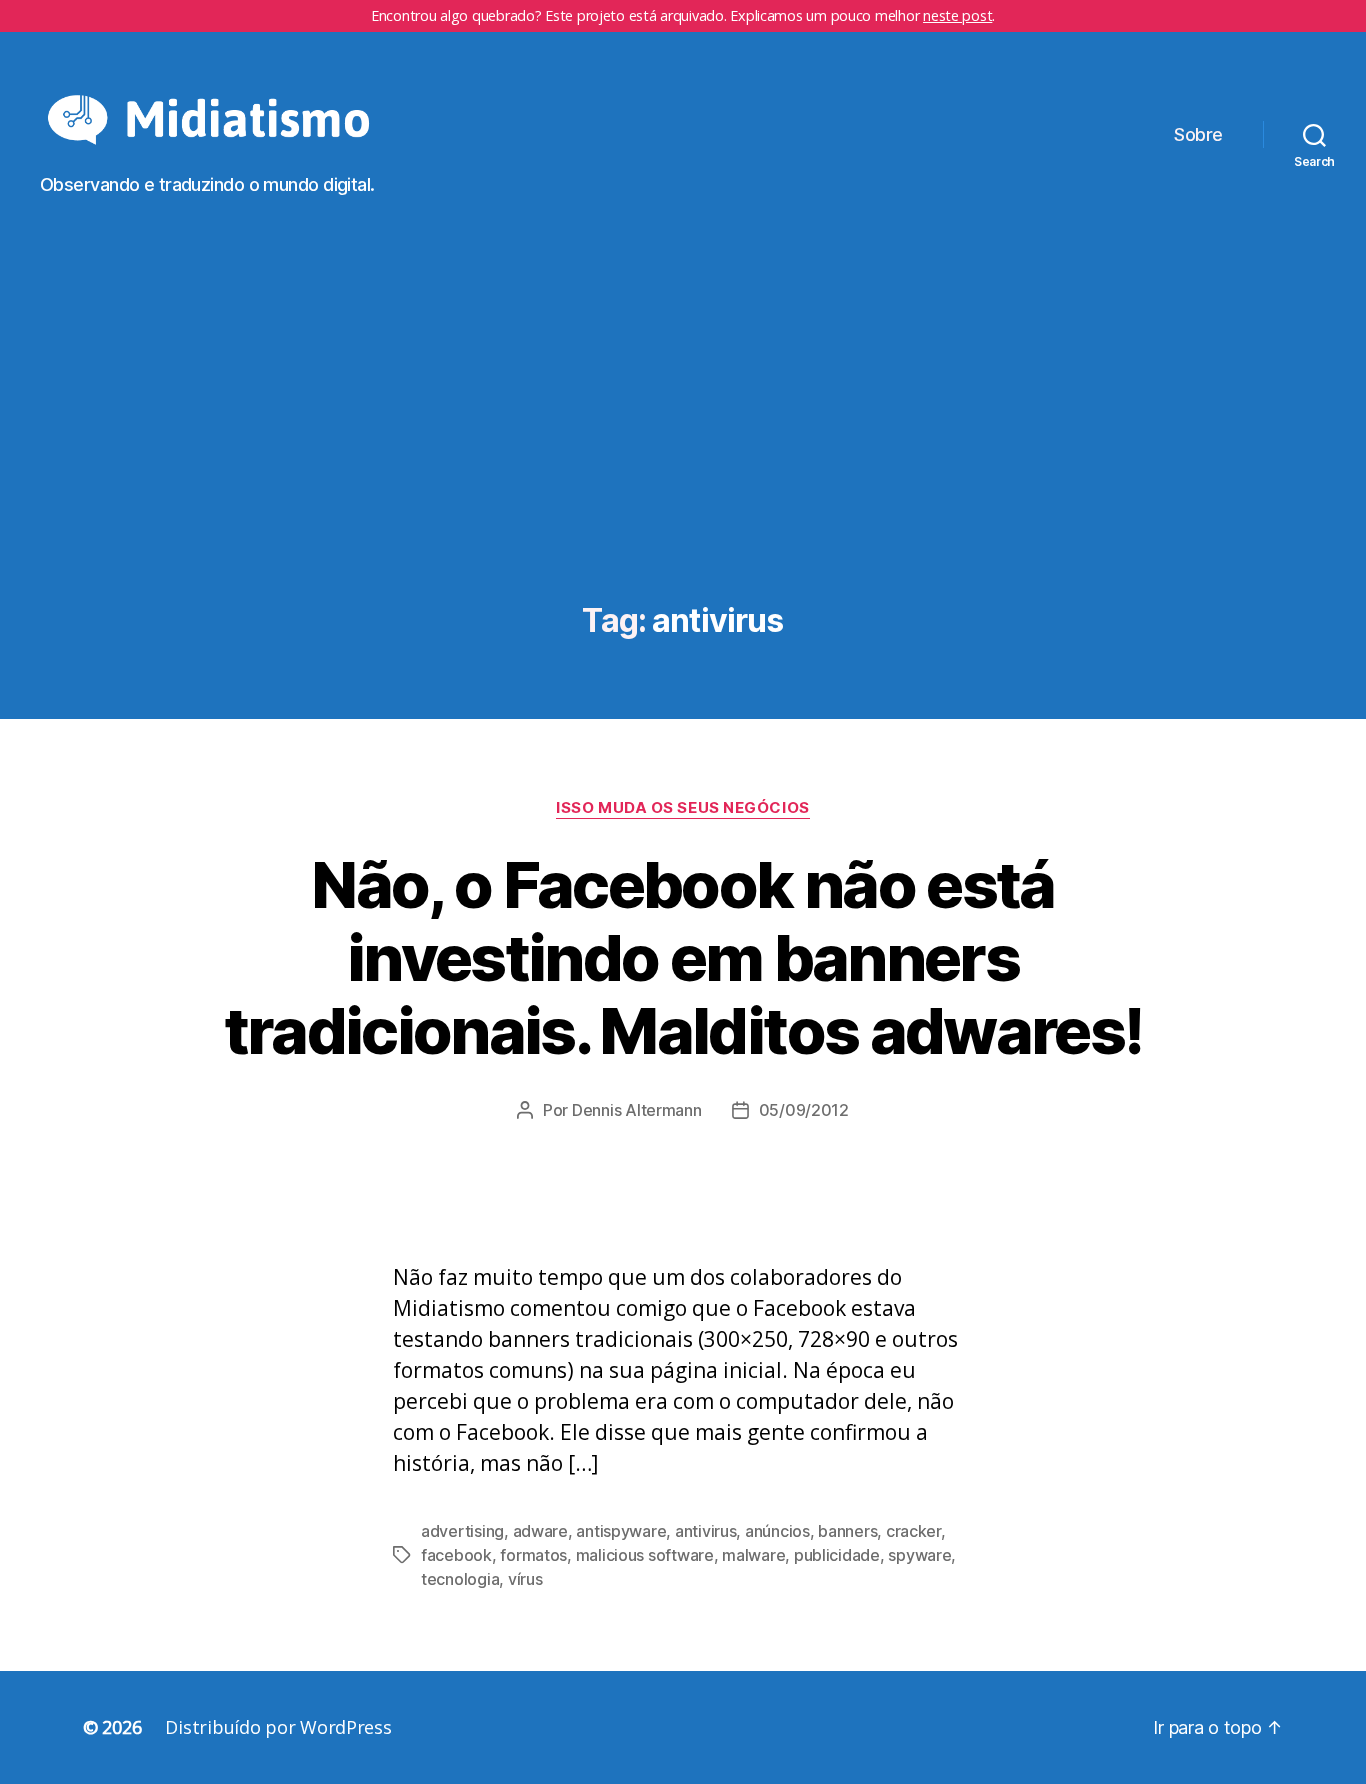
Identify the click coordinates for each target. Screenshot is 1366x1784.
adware (540, 1531)
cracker (913, 1531)
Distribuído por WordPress (278, 1727)
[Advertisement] (683, 453)
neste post (957, 15)
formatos (533, 1555)
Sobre (1198, 134)
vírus (525, 1579)
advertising (462, 1531)
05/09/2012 (804, 1110)
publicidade (837, 1555)
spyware (919, 1555)
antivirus (706, 1531)
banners (847, 1531)
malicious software (645, 1555)
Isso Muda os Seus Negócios (682, 808)
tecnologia (460, 1579)
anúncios (777, 1531)
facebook (456, 1555)
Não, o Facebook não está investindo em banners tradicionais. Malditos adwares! (683, 957)
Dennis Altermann (637, 1110)
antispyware (621, 1531)
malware (753, 1555)
